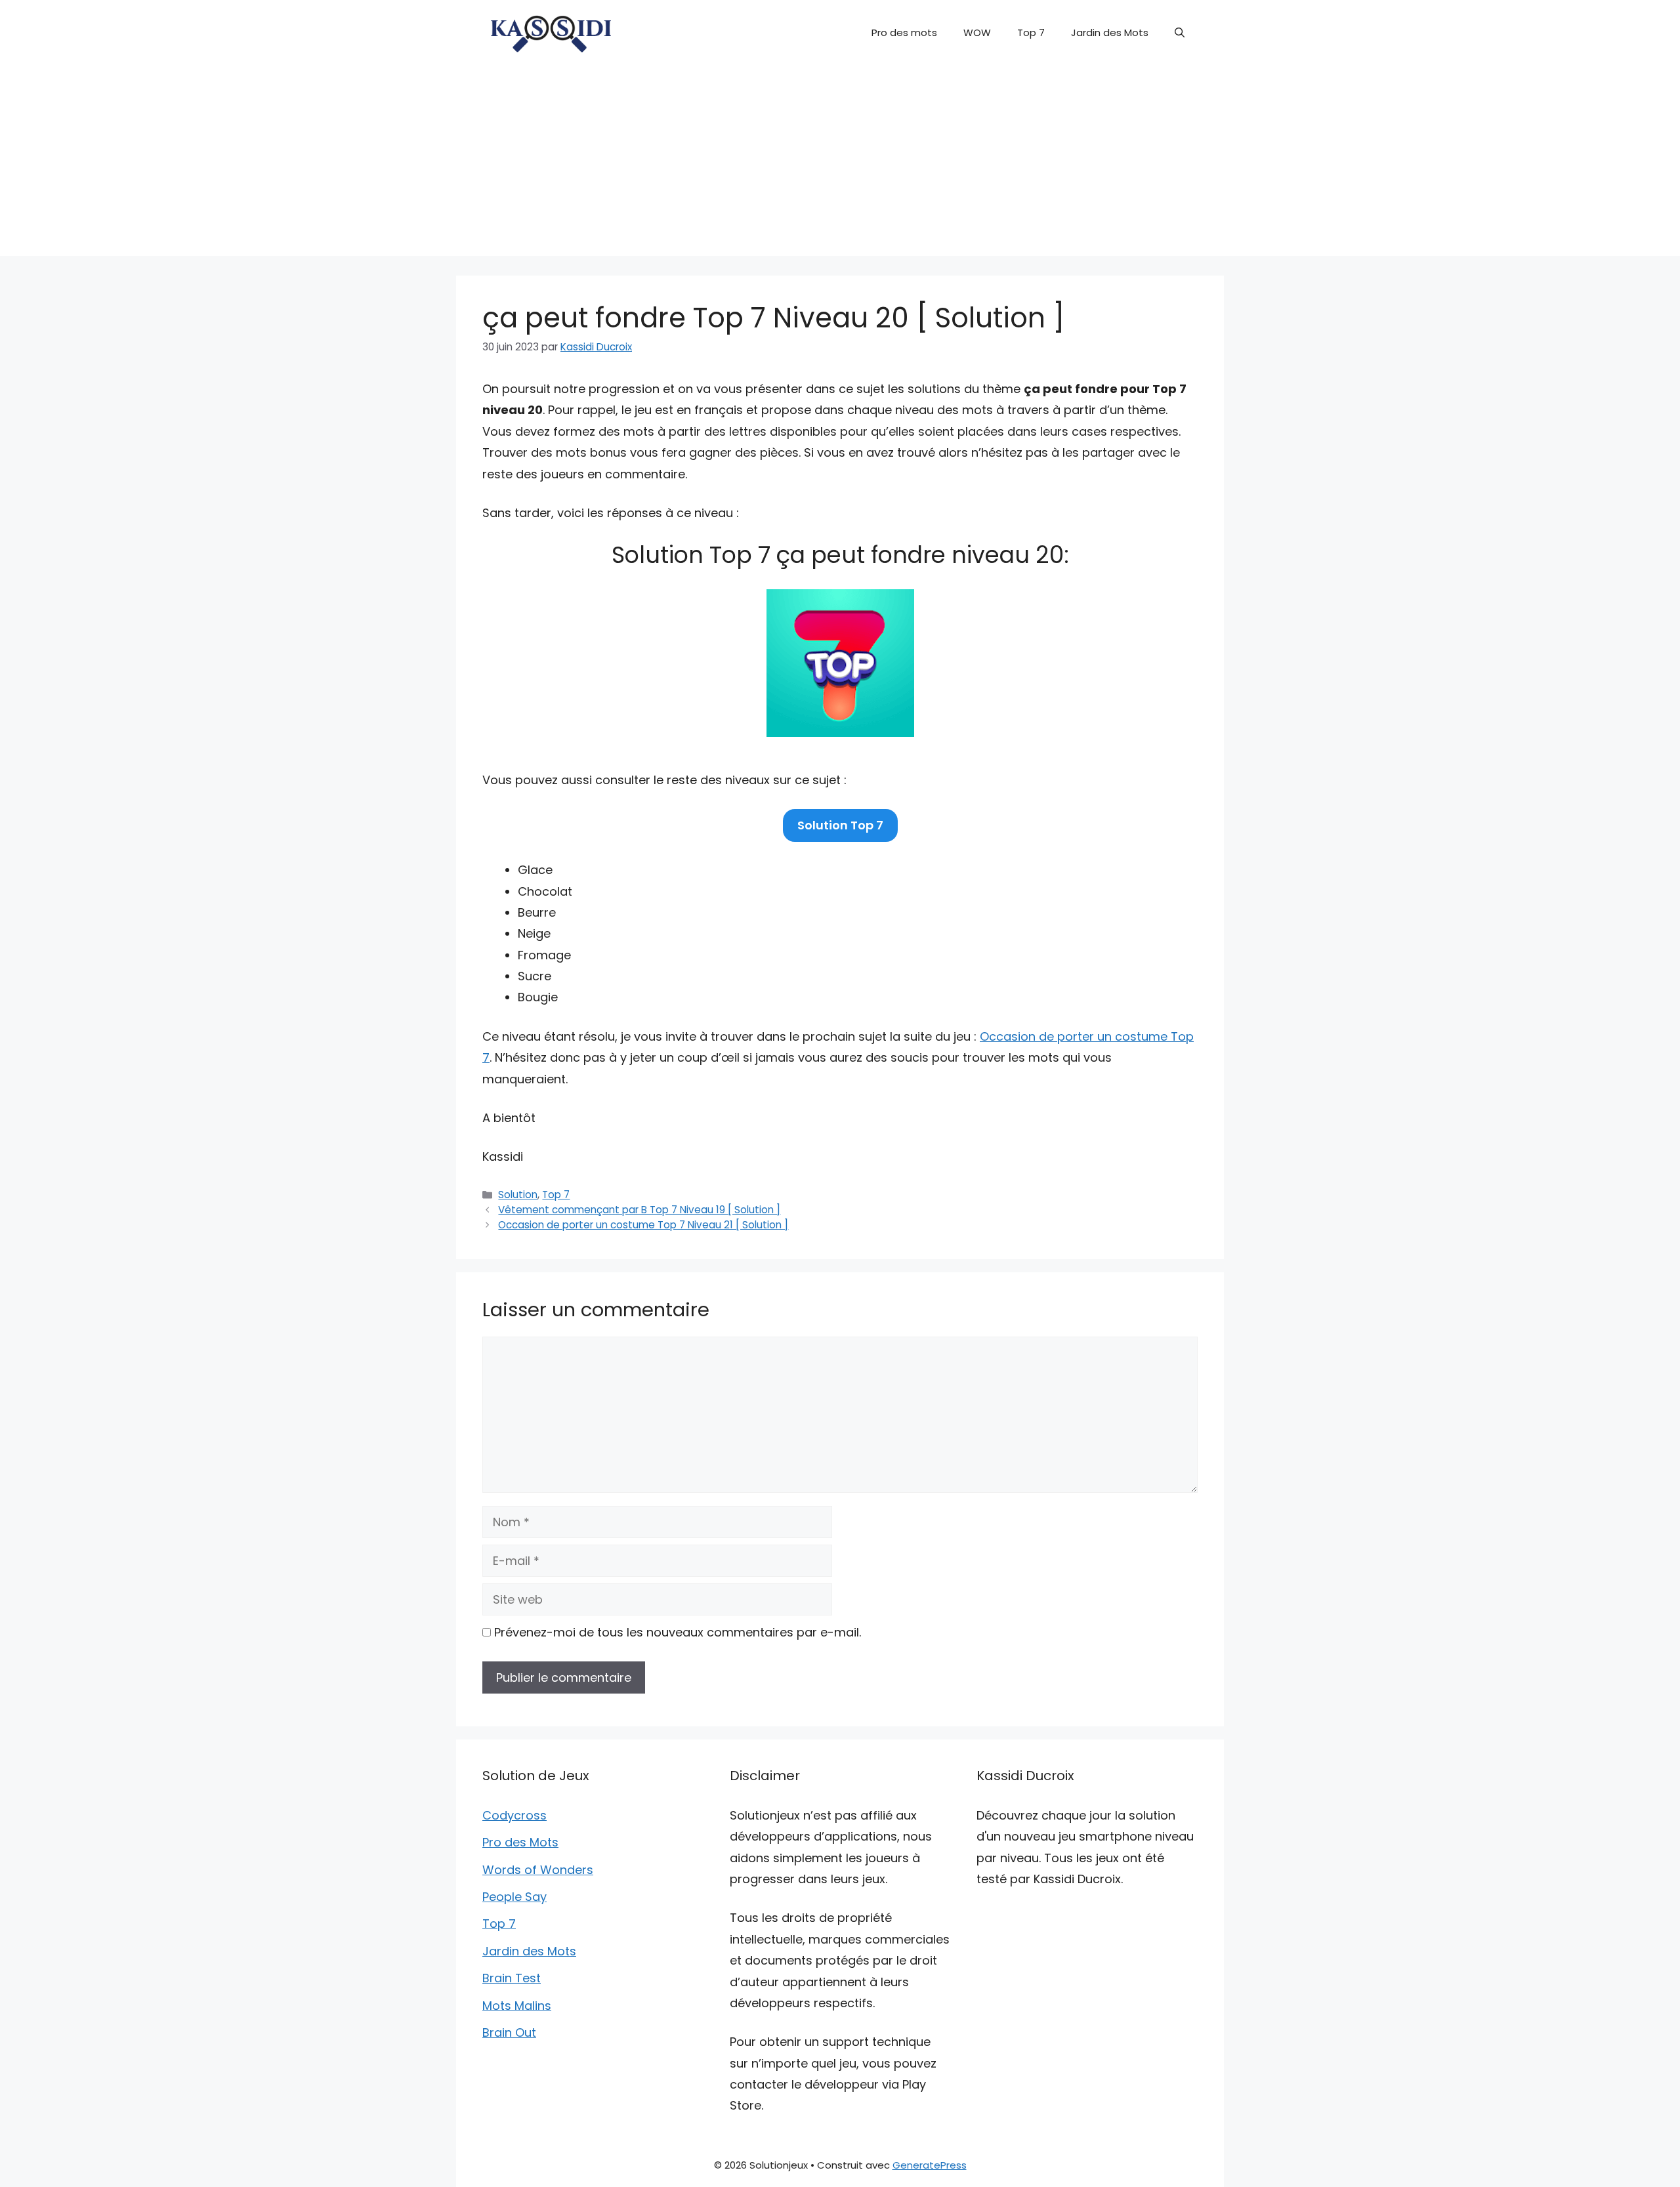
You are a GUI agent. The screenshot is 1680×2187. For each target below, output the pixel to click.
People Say (514, 1897)
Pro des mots (904, 32)
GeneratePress (930, 2165)
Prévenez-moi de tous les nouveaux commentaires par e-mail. (678, 1632)
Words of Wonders (538, 1870)
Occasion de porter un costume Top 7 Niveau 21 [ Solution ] (643, 1225)
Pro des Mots (520, 1842)
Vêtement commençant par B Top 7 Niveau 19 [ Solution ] (639, 1210)
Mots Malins (517, 2006)
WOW (977, 32)
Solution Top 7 (840, 825)
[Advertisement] (840, 164)
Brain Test (512, 1978)
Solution (518, 1195)
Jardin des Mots (1110, 32)
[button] (1180, 33)
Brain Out (509, 2032)
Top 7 (1031, 32)
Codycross (514, 1815)
